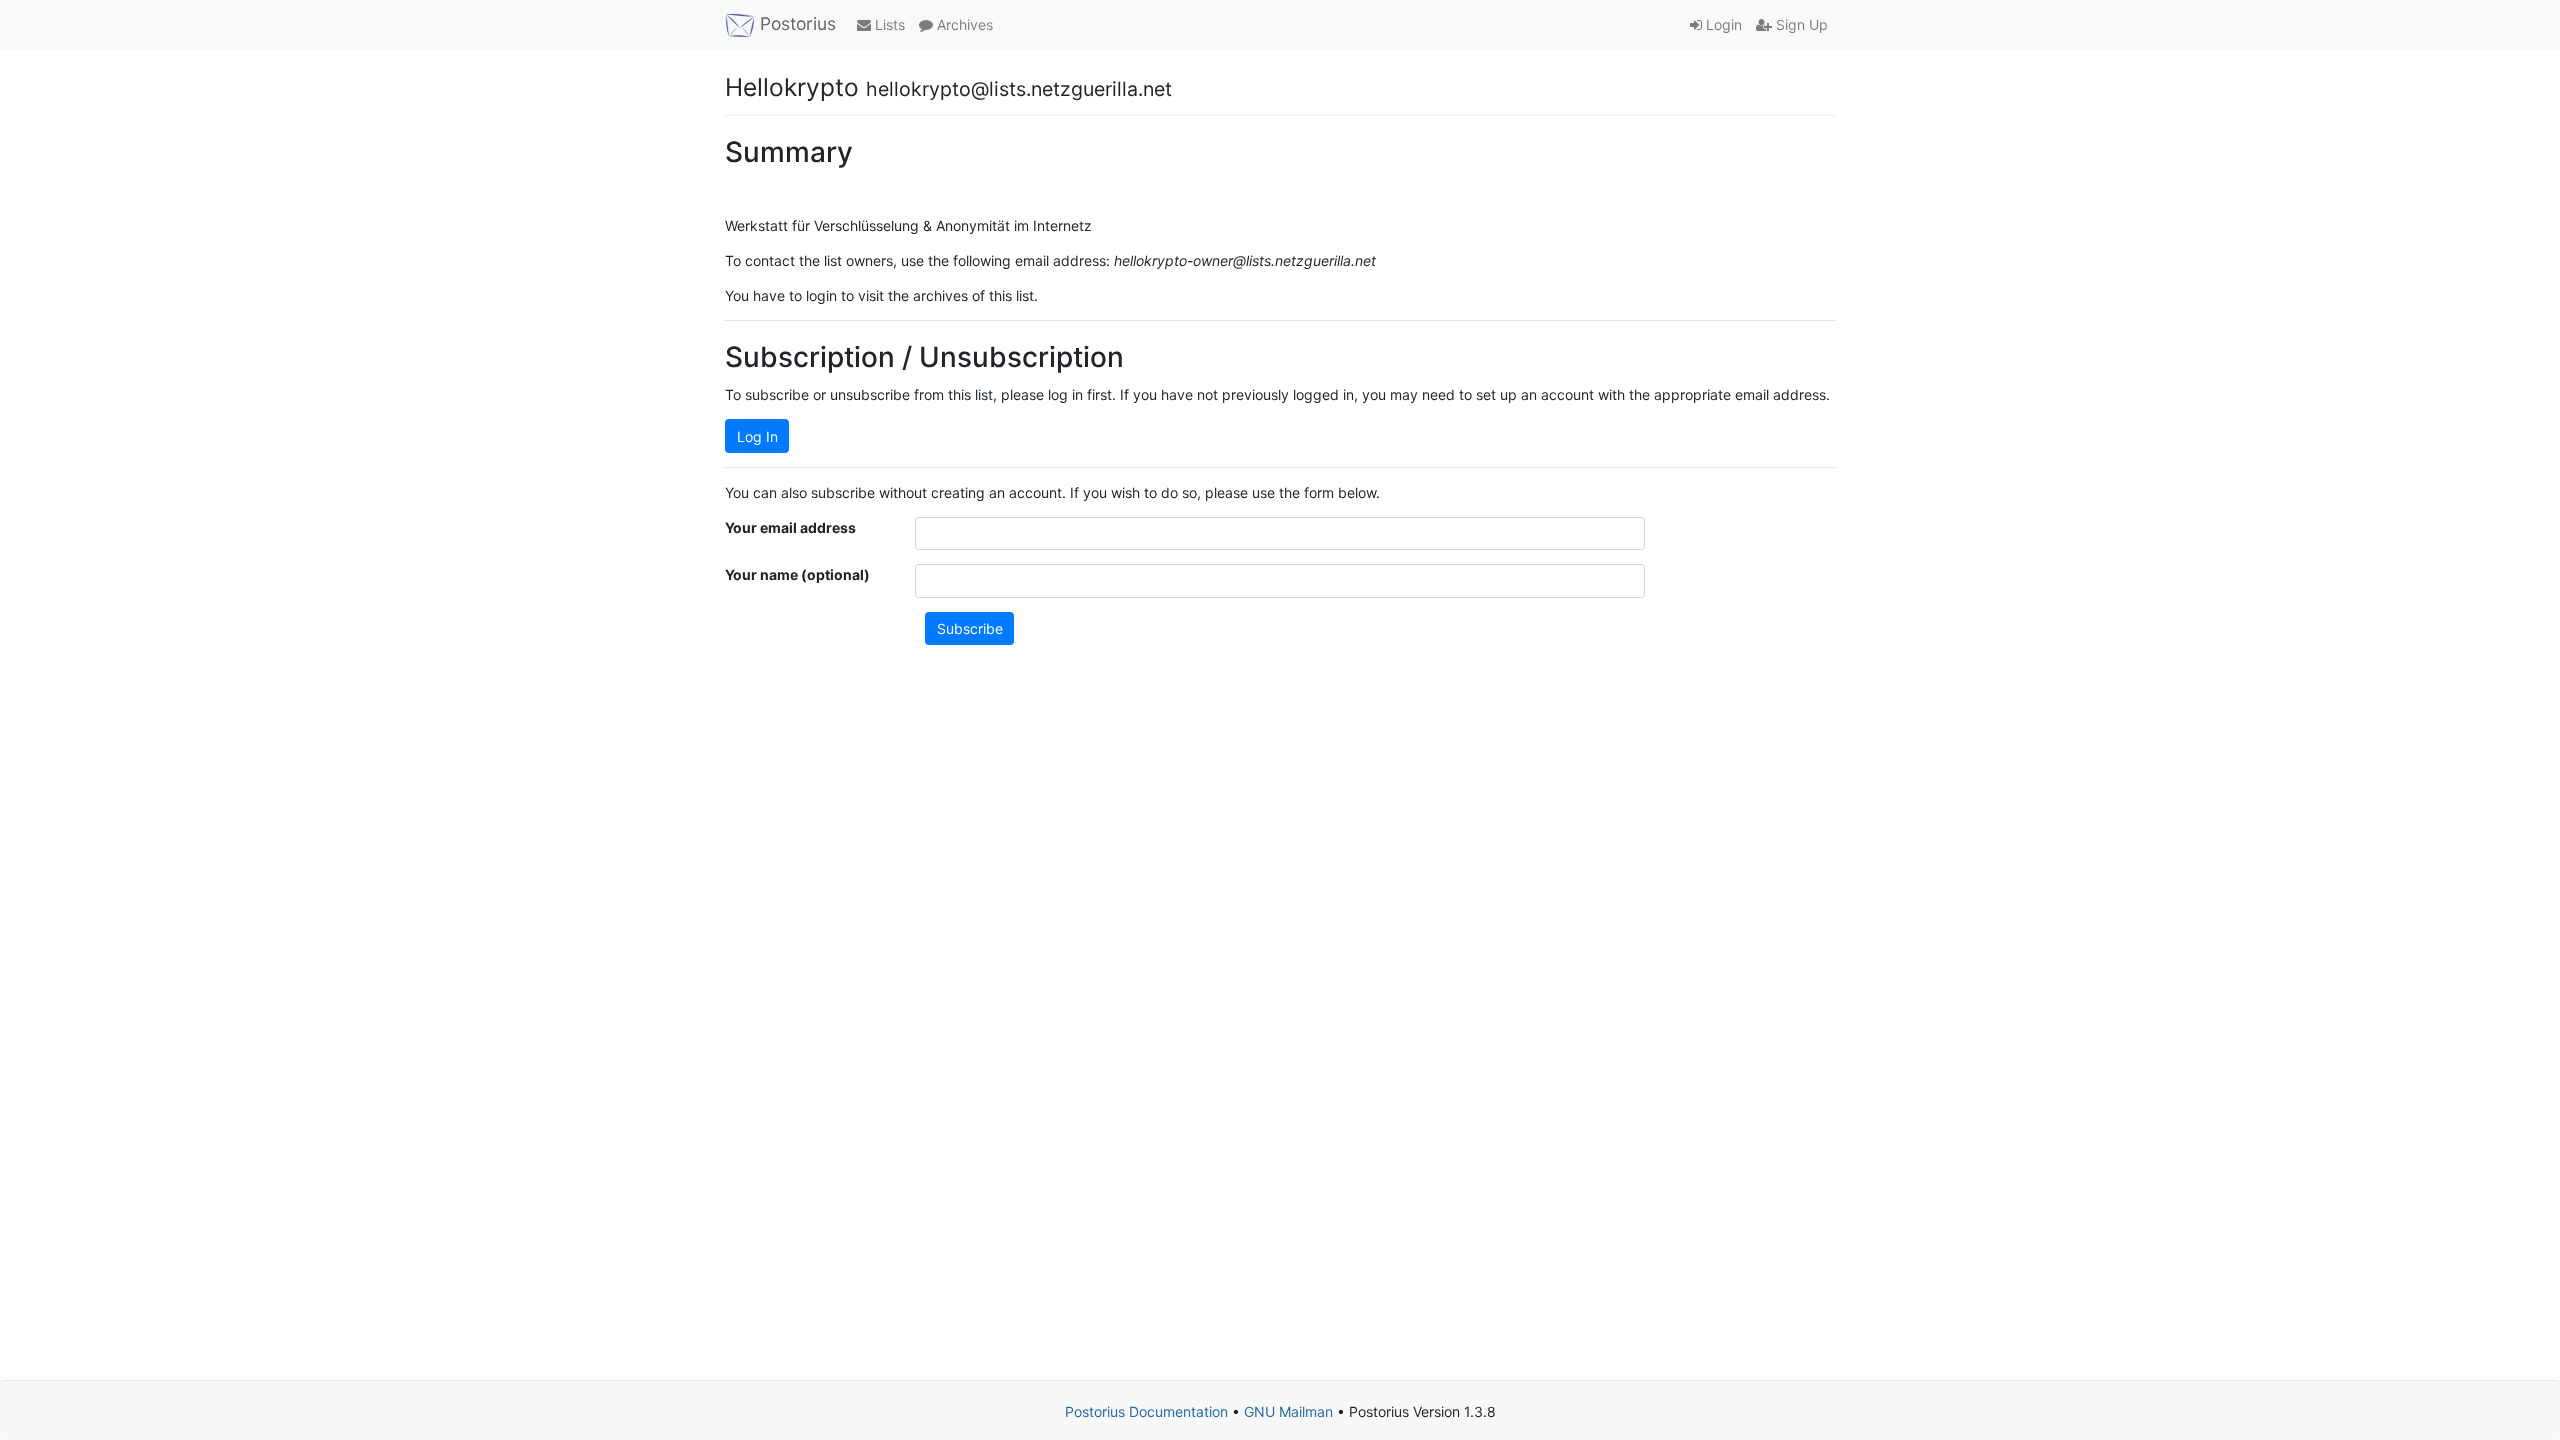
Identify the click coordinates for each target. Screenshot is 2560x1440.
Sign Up (1800, 24)
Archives (963, 24)
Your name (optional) (797, 574)
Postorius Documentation (1146, 1411)
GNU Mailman (1288, 1411)
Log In (757, 436)
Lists (888, 24)
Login (1722, 24)
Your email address (790, 527)
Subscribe (970, 628)
